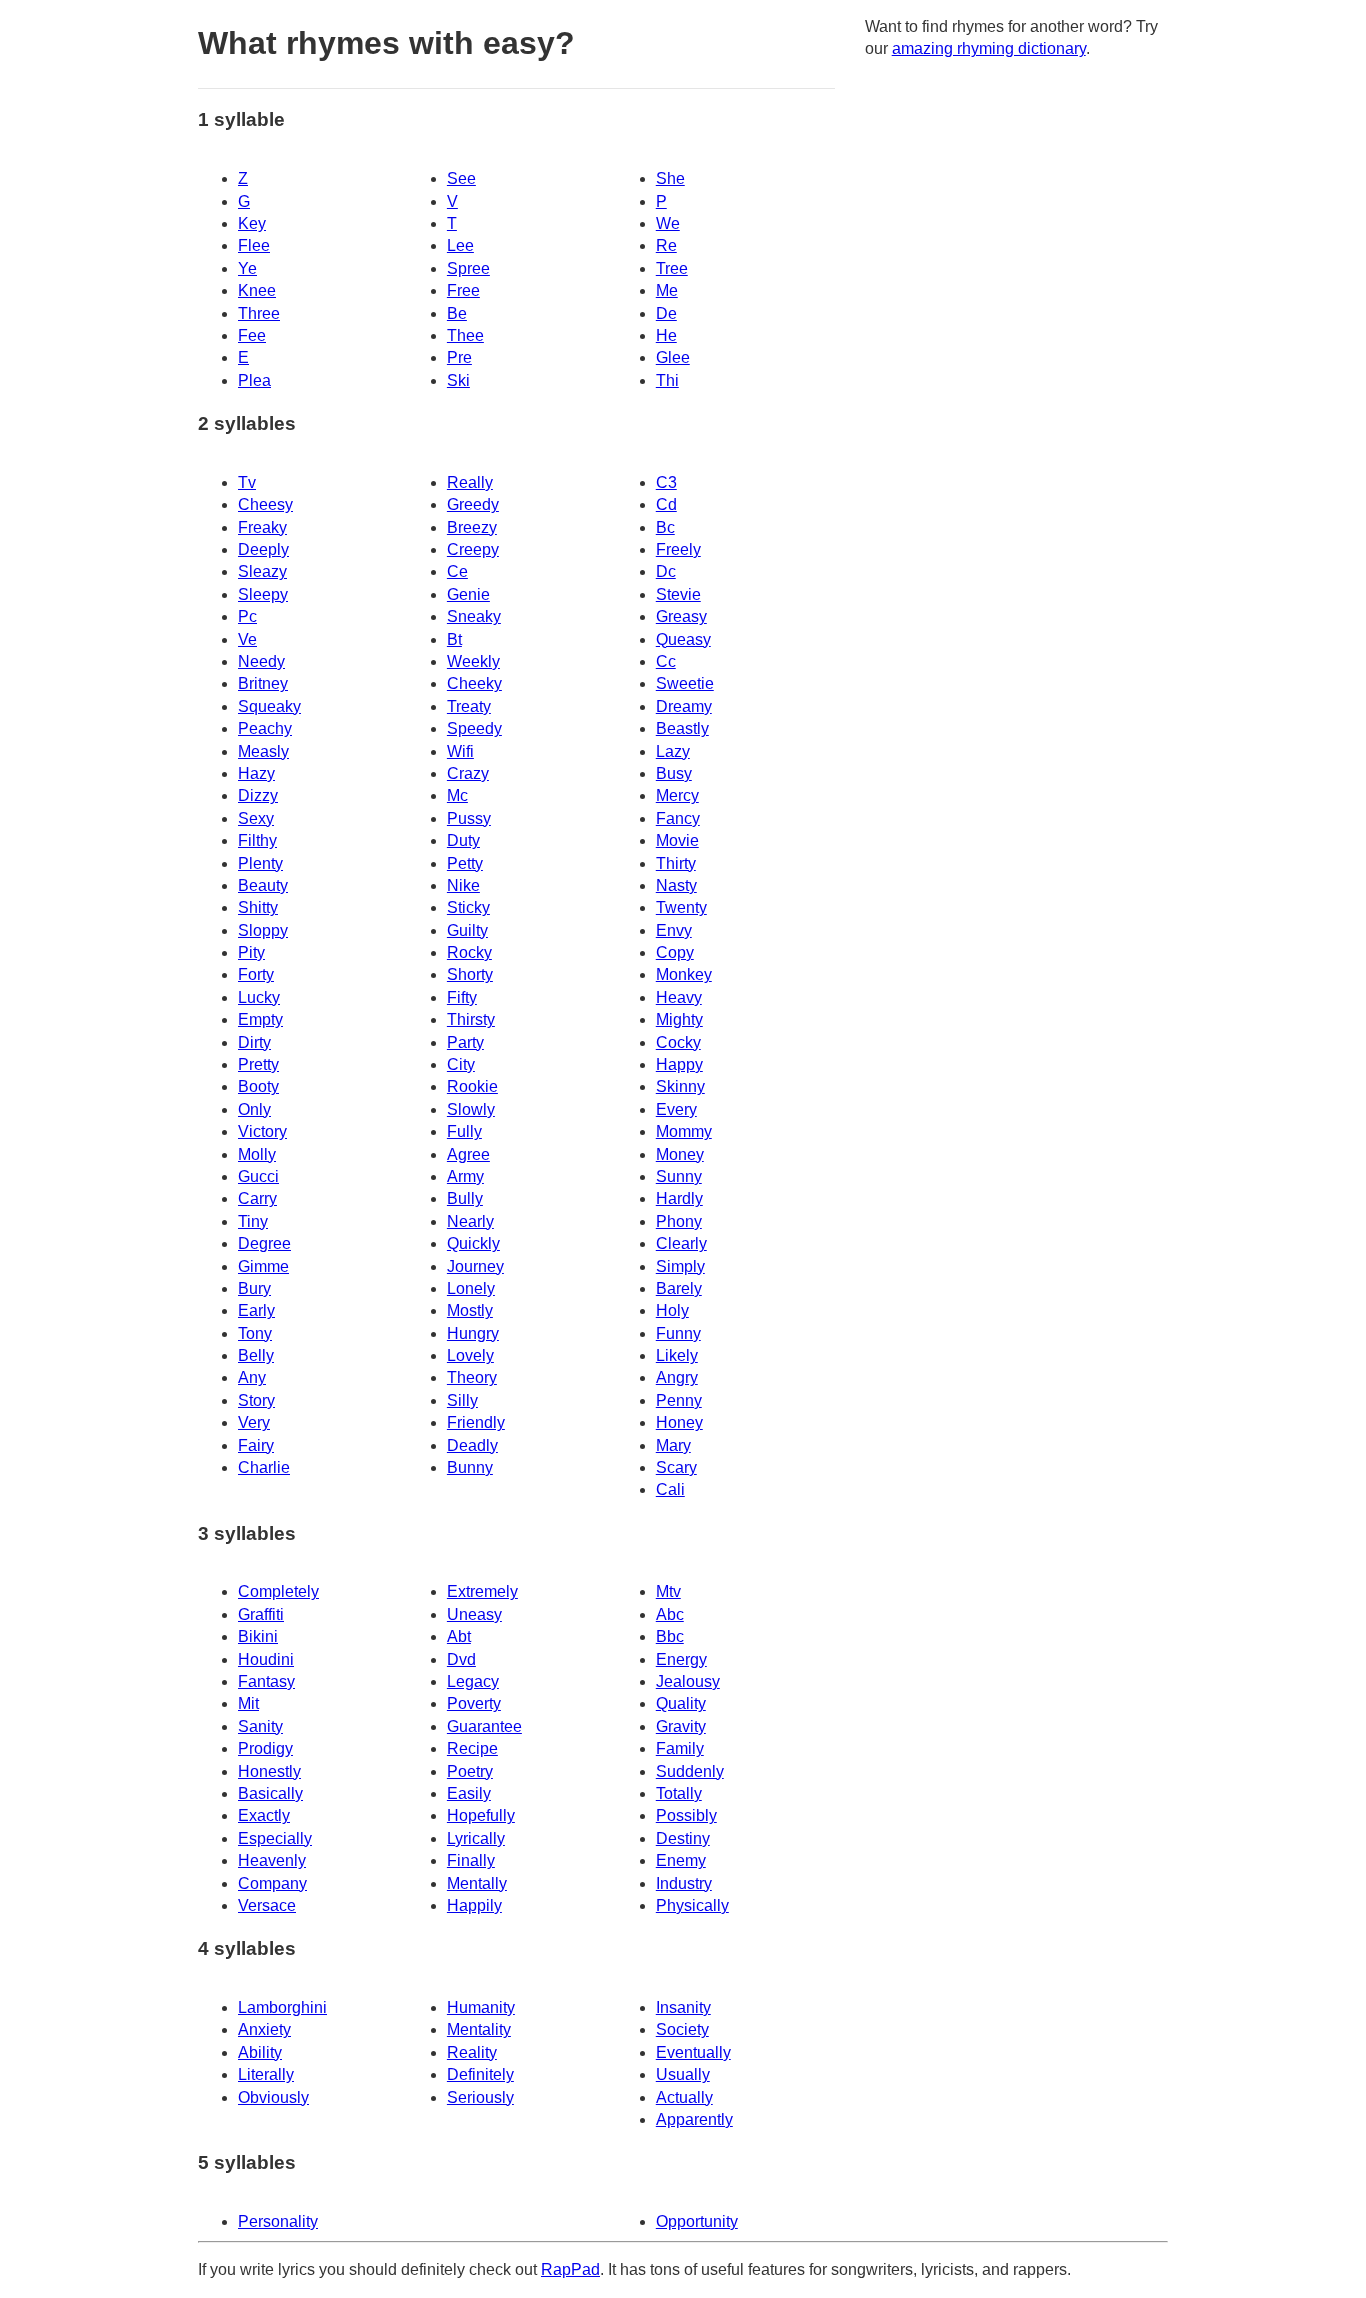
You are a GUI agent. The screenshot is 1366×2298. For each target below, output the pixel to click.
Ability (260, 2052)
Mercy (677, 795)
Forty (256, 974)
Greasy (681, 616)
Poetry (470, 1771)
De (666, 313)
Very (254, 1422)
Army (465, 1176)
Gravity (681, 1726)
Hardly (679, 1198)
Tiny (253, 1221)
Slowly (471, 1109)
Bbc (670, 1636)
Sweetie (685, 683)
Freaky (262, 527)
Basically (270, 1793)
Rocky (469, 952)
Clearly (681, 1243)
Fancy (678, 818)
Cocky (678, 1042)
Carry (257, 1198)
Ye (247, 268)
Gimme (263, 1266)
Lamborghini (282, 2007)
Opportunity (697, 2221)
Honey (679, 1422)
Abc (670, 1614)
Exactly (264, 1815)
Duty (463, 840)
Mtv (668, 1591)
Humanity (481, 2007)
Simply (680, 1266)
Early (256, 1310)
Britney (263, 683)
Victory (262, 1131)
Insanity (683, 2007)
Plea (254, 380)
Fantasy (266, 1681)
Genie (468, 594)
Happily (474, 1905)
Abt (459, 1636)
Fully (464, 1131)
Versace (267, 1905)
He (666, 335)
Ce (457, 571)
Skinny (680, 1086)
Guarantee (484, 1726)
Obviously (273, 2097)
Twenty (681, 907)
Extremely (482, 1591)
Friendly (476, 1422)
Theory (472, 1377)
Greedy (473, 504)
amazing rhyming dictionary (989, 48)
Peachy (265, 728)
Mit (248, 1703)
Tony (255, 1333)
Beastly (682, 728)
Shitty (258, 907)
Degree (264, 1243)
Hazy (256, 773)
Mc (457, 795)
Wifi (460, 751)
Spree (468, 268)
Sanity (260, 1726)
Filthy (257, 840)
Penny (679, 1400)
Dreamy (684, 706)
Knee (257, 290)
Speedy (474, 728)
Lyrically (476, 1838)
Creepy (473, 549)
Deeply (263, 549)
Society (682, 2029)
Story (256, 1400)
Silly (462, 1400)
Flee (254, 245)
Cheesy (265, 504)
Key (252, 223)
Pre (459, 357)
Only (254, 1109)
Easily (469, 1793)
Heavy (679, 997)
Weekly (473, 661)
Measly (263, 751)
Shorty (470, 974)
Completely (278, 1591)
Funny (678, 1333)
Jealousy (688, 1681)
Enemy (681, 1860)
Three (259, 313)
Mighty (679, 1019)
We (668, 223)
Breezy (472, 527)
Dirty (254, 1042)
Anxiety (264, 2029)
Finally (471, 1860)
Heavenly (272, 1860)
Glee (673, 357)
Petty (465, 863)
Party (465, 1042)
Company (272, 1883)
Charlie (264, 1467)
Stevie (678, 594)
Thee (465, 335)
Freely (678, 549)
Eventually (693, 2052)
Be (457, 313)
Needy (261, 661)
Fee (252, 335)
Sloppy (263, 930)
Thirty (676, 863)
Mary (673, 1445)
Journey (475, 1266)
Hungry (473, 1333)
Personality (278, 2221)
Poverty (474, 1703)
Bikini (258, 1636)
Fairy (256, 1445)
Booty (258, 1086)
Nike (463, 885)
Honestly (269, 1771)
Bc (665, 527)
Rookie (472, 1086)
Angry (677, 1377)
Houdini (266, 1659)
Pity (251, 952)
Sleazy (262, 571)
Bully (465, 1198)
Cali (670, 1489)
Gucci (258, 1176)
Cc (666, 661)
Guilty (467, 930)
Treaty (469, 706)
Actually (684, 2097)
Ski (458, 380)
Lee (460, 245)
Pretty (258, 1064)
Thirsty (471, 1019)
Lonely (471, 1288)
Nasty (676, 885)
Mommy (684, 1131)
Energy (681, 1659)
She (670, 178)
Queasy (683, 639)
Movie (677, 840)
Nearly (470, 1221)
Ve (247, 639)
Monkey (684, 974)
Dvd (461, 1659)
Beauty (263, 885)
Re (666, 245)
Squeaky (269, 706)
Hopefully (481, 1815)
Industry (684, 1883)
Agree (468, 1154)
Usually (683, 2074)
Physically (692, 1905)
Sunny (679, 1176)
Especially (275, 1838)
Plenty (260, 863)
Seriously (480, 2097)
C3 (666, 482)
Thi (667, 380)
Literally (266, 2074)
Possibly (686, 1815)
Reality (472, 2052)
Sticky (468, 907)
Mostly (470, 1310)
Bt (454, 639)
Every (676, 1109)
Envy (674, 930)
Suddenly (690, 1771)
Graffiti (261, 1614)
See (461, 178)
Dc (666, 571)
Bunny (470, 1467)
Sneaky (474, 616)
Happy (679, 1064)
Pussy (469, 818)
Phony (679, 1221)
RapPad (570, 2269)
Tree (672, 268)
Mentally (477, 1883)
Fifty (462, 997)
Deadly (472, 1445)
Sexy (256, 818)
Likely (677, 1355)
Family (680, 1748)
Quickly (473, 1243)
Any (252, 1377)
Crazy (468, 773)
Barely (679, 1288)
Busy (674, 773)
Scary (676, 1467)
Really (470, 482)
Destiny (683, 1838)
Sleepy (263, 594)
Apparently (694, 2119)
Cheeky (474, 683)
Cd (666, 504)
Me (667, 290)
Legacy (473, 1681)
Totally (679, 1793)
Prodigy (265, 1748)
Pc (247, 616)
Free (463, 290)
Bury (254, 1288)
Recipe (472, 1748)
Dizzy (258, 795)
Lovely (470, 1355)
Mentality (479, 2029)
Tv (247, 482)
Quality (681, 1703)
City (461, 1064)
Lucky (259, 997)
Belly (256, 1355)
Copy (675, 952)
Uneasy (474, 1614)
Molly (257, 1154)
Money (680, 1154)
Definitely (480, 2074)
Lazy (673, 751)
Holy (672, 1310)
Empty (260, 1019)
